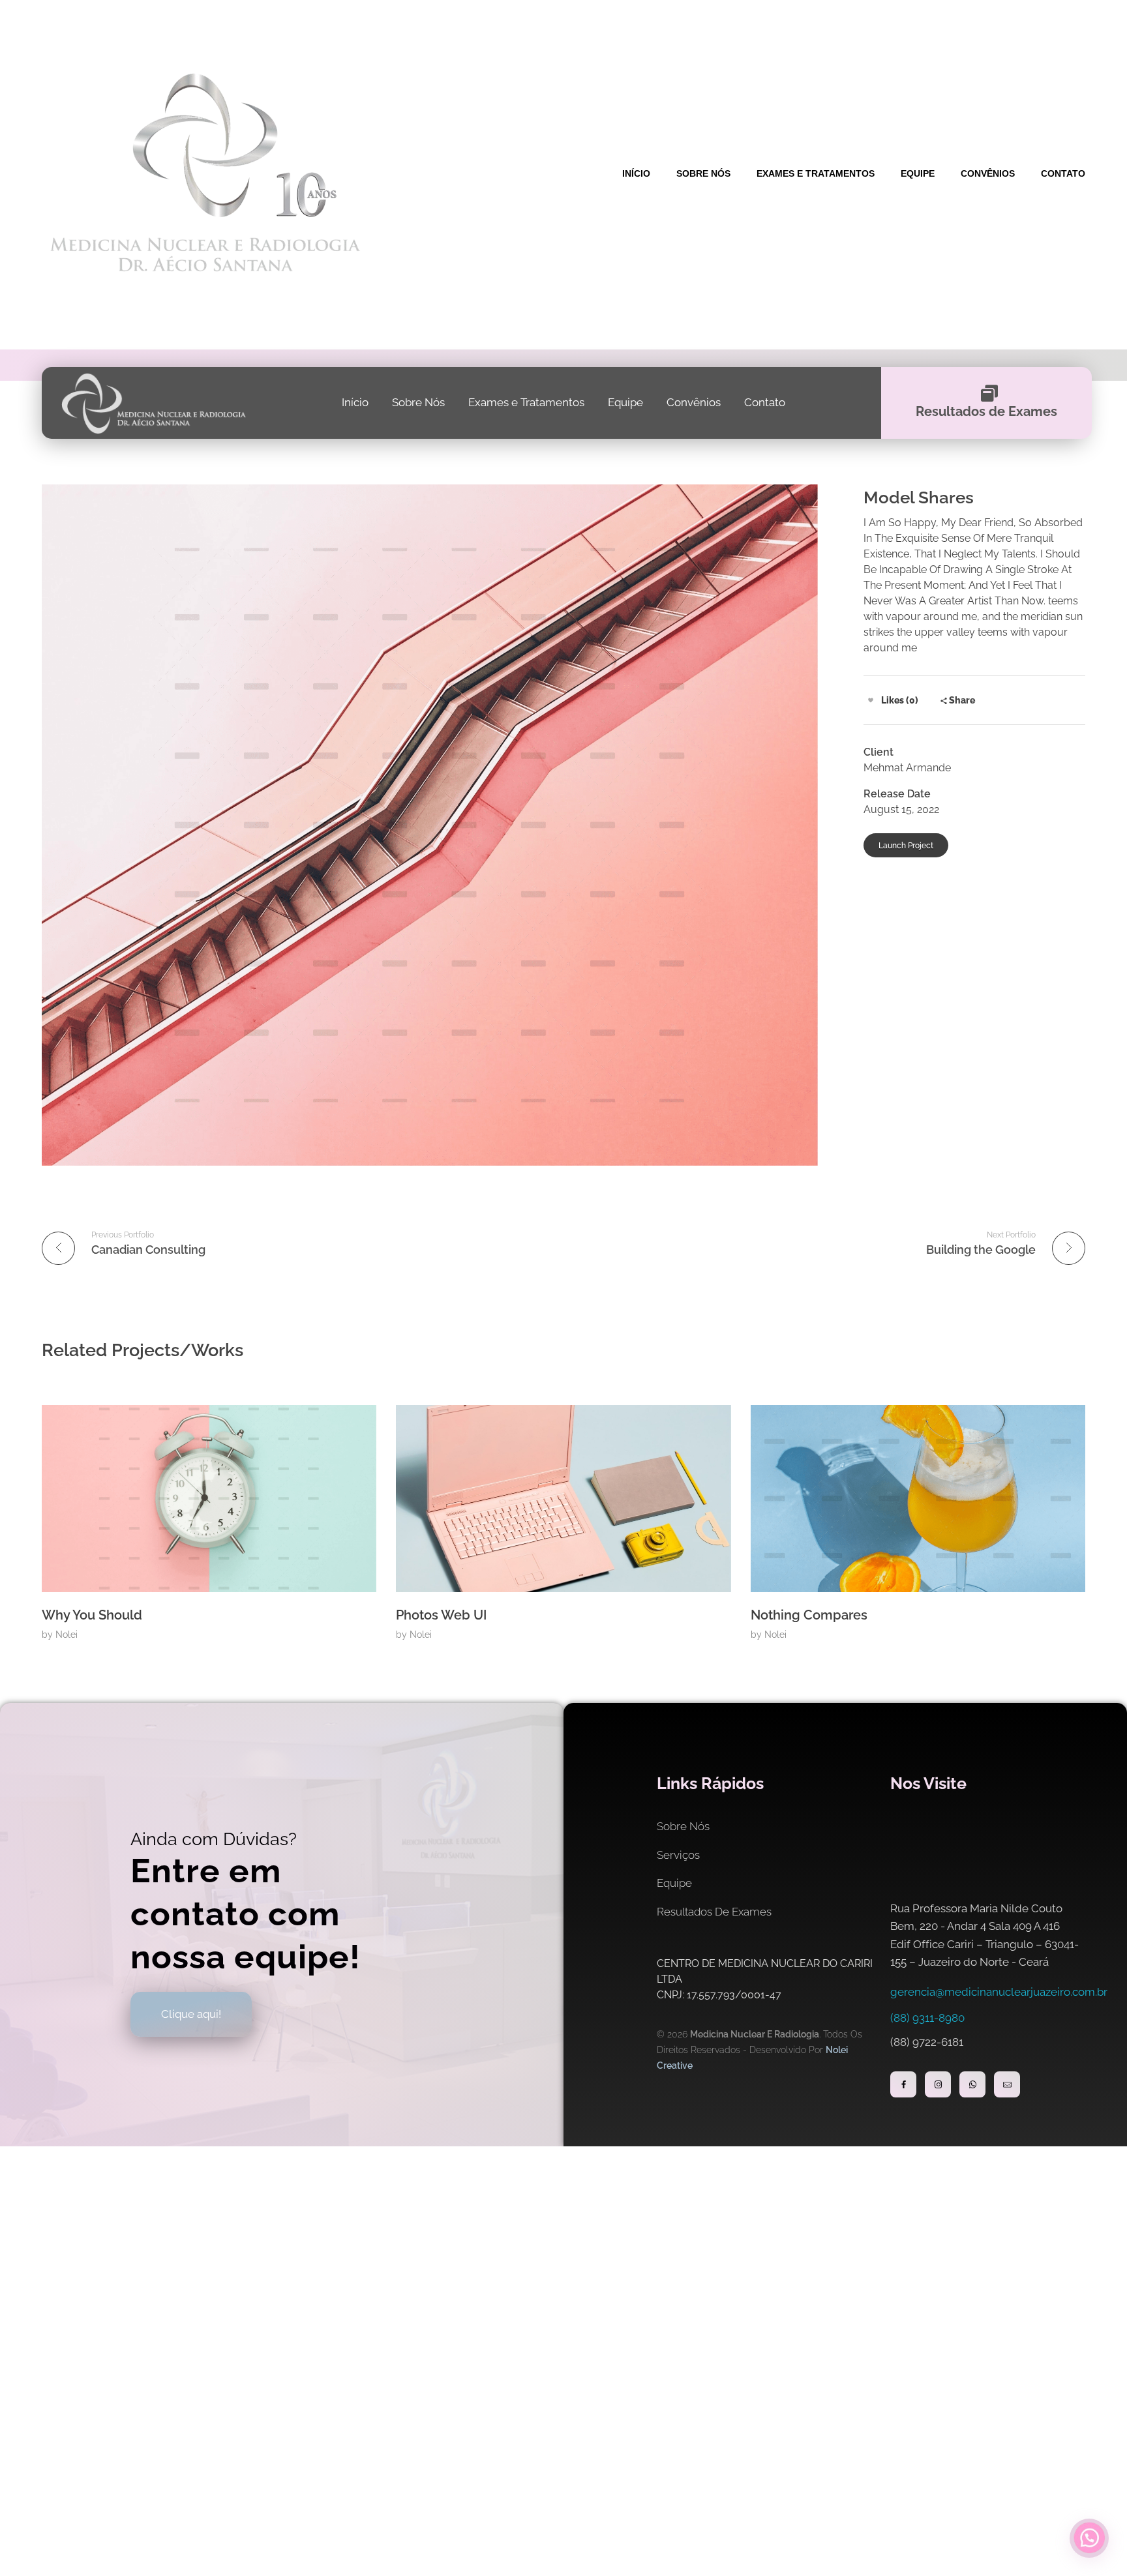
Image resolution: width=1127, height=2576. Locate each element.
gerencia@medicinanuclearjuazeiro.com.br (999, 1992)
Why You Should (92, 1615)
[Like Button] (871, 700)
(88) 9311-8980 (927, 2018)
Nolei (67, 1635)
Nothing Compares (809, 1615)
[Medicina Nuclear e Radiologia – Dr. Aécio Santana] (204, 172)
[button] (1089, 2538)
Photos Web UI (441, 1615)
